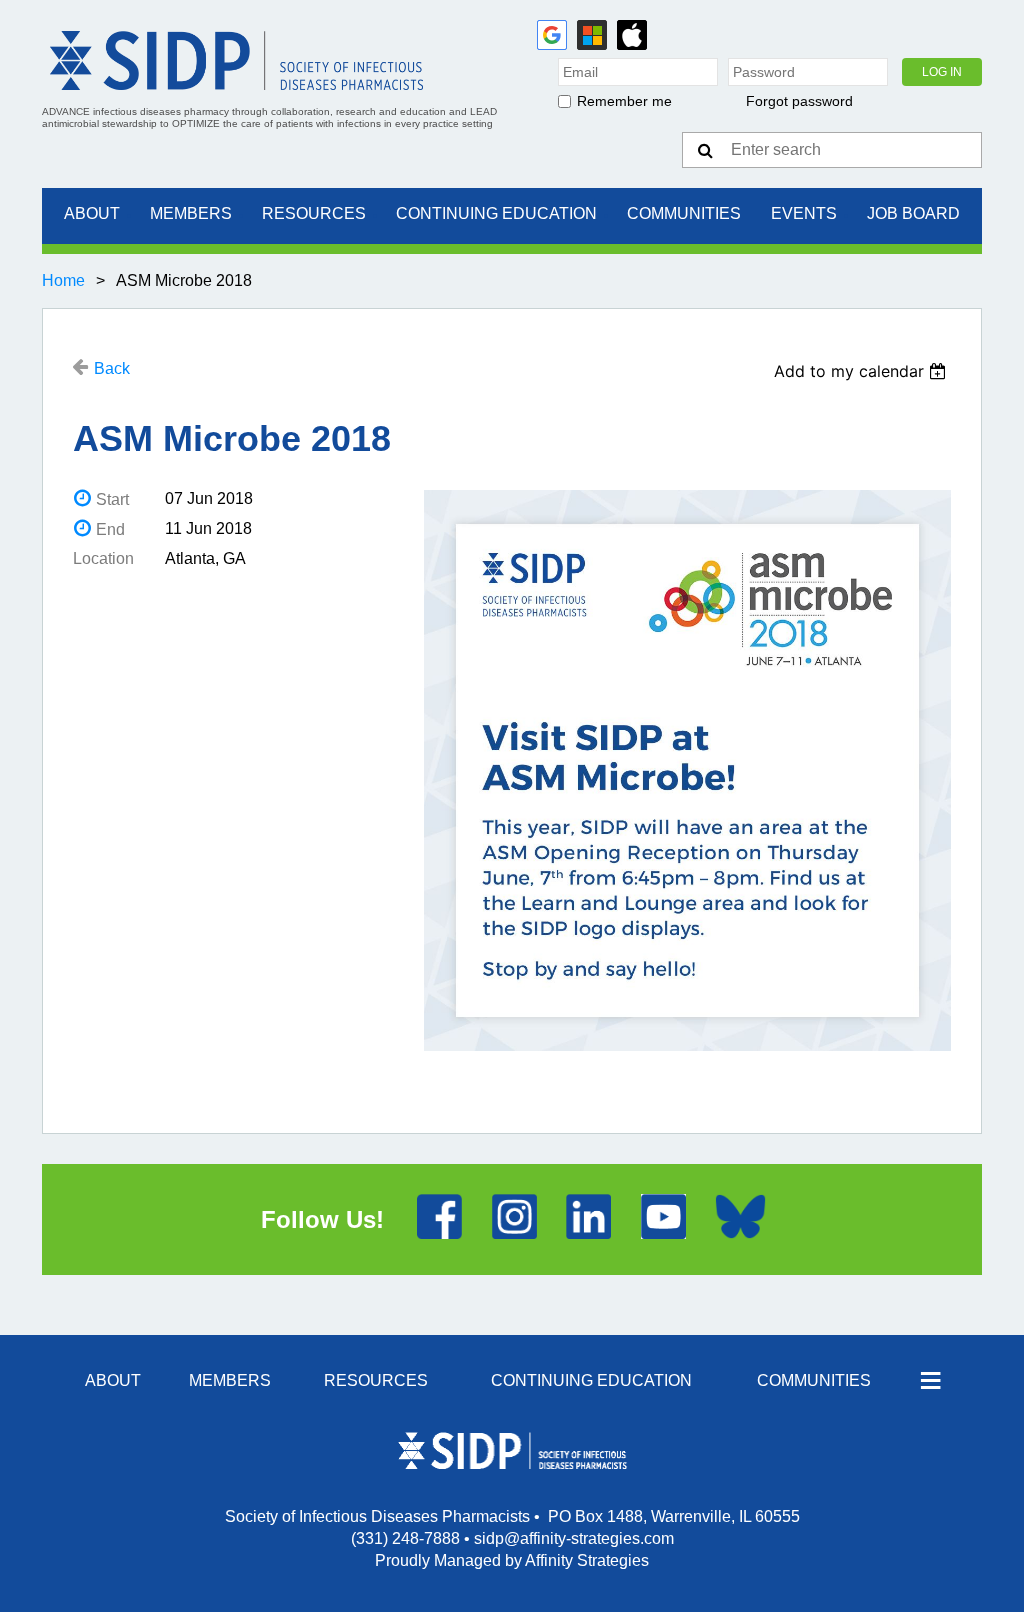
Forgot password (799, 101)
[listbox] (862, 371)
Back (112, 368)
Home (63, 280)
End (110, 529)
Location (103, 558)
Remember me (624, 101)
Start (112, 499)
